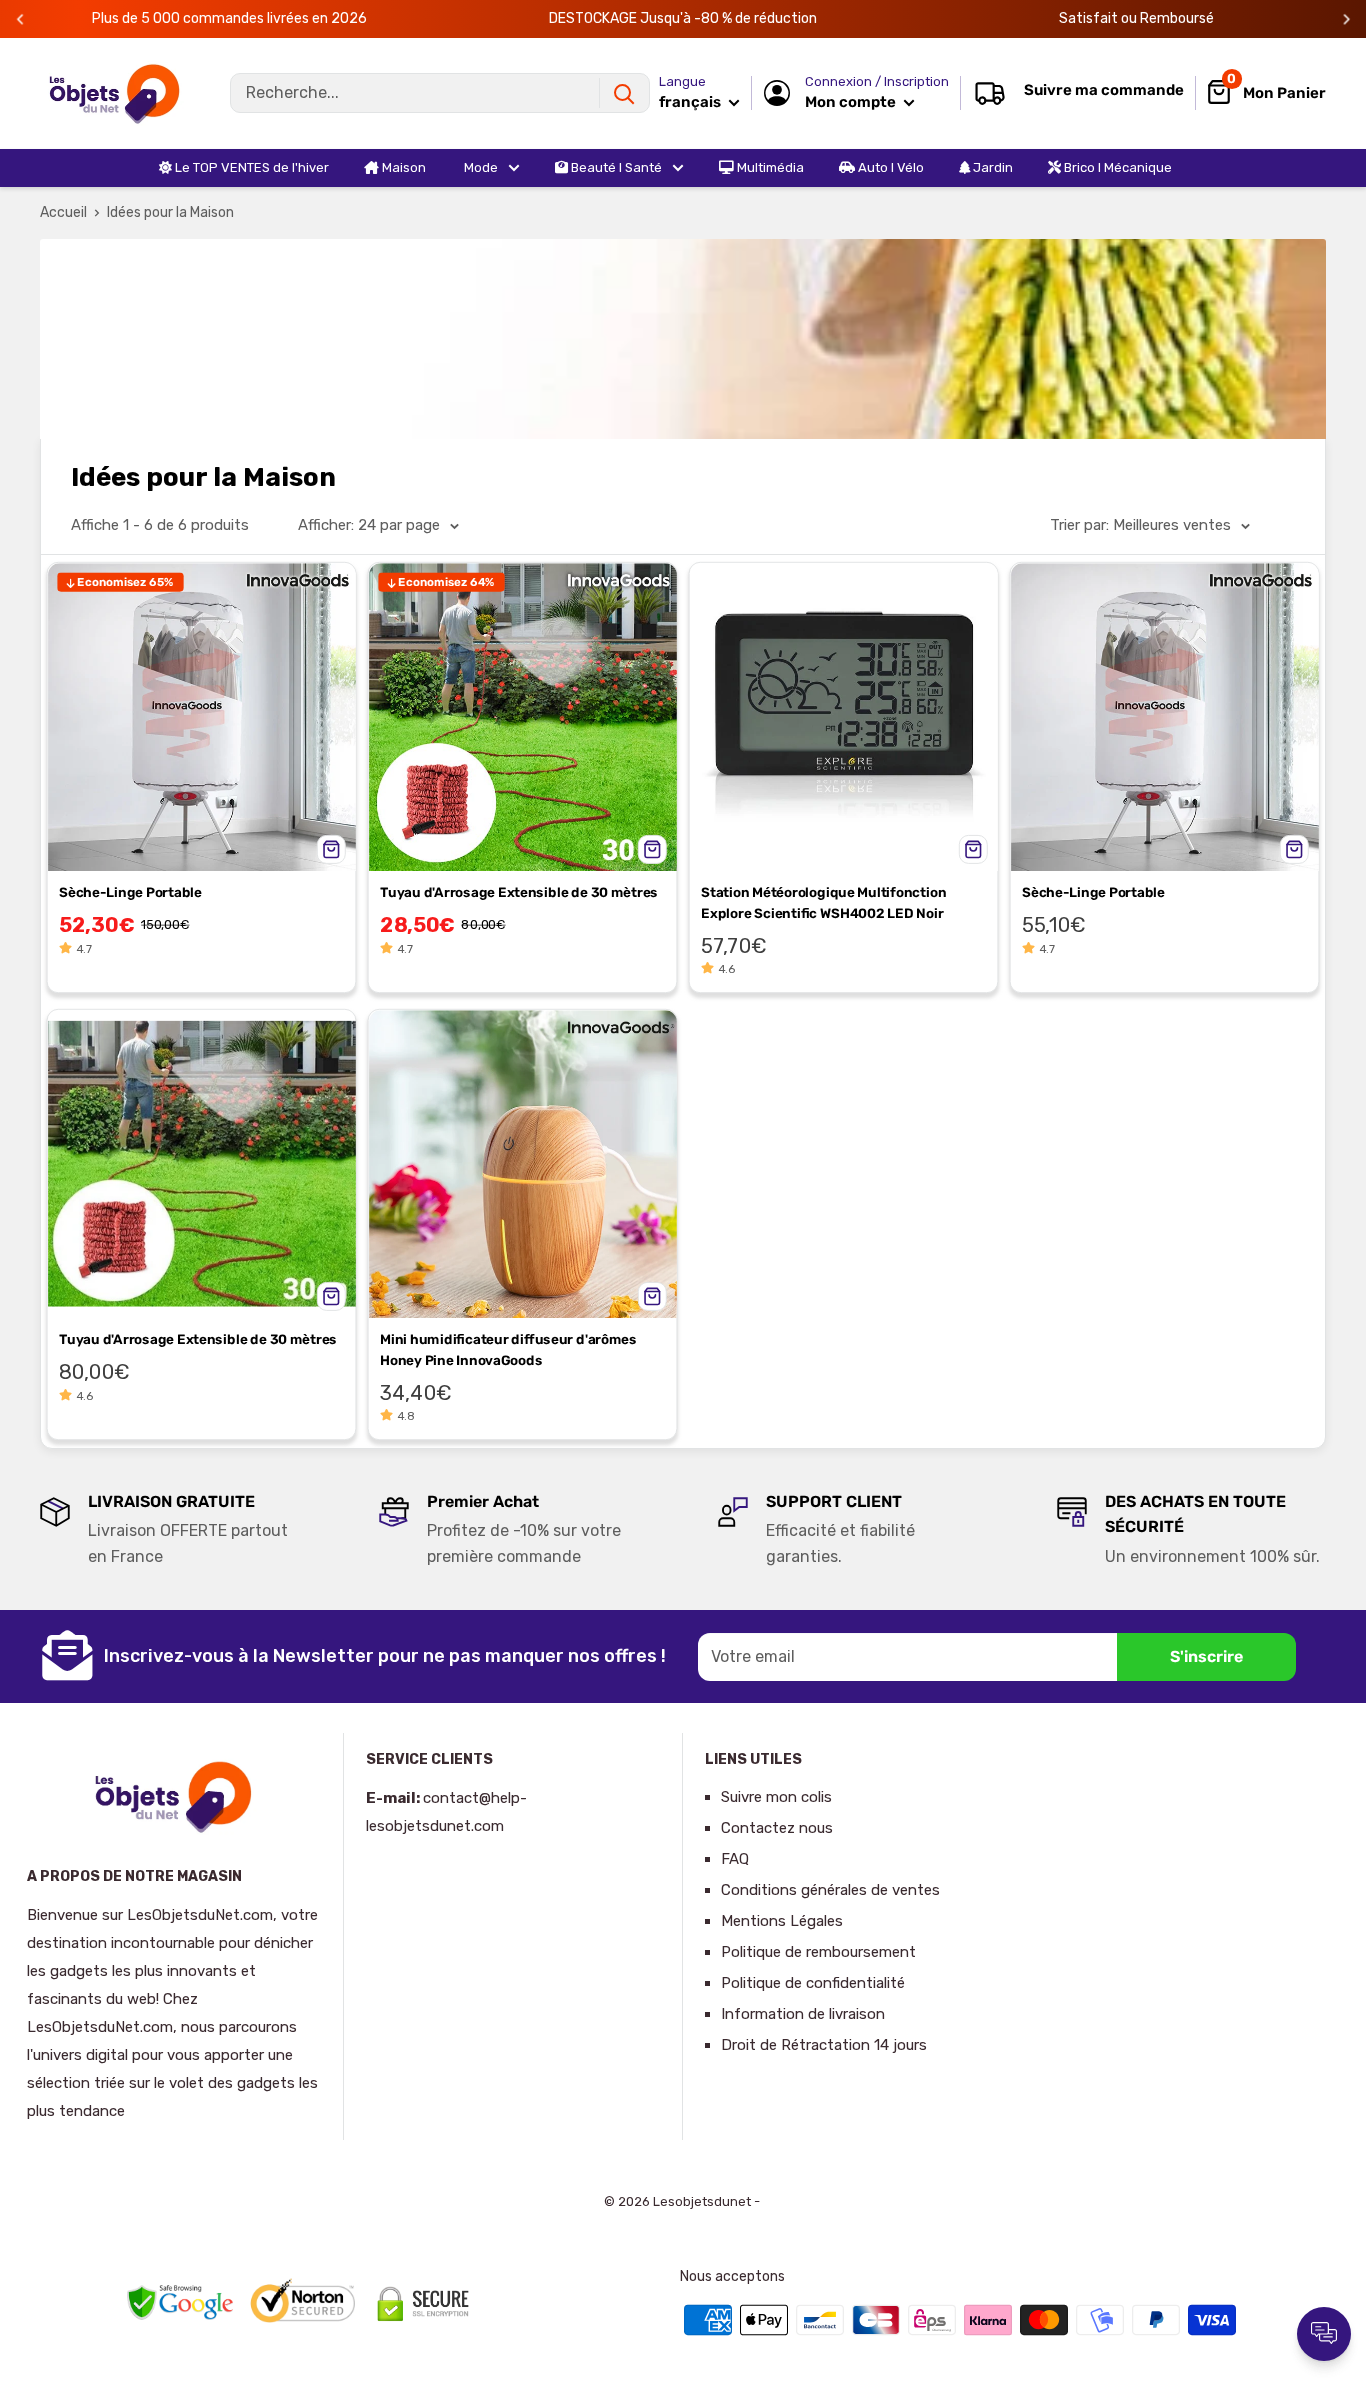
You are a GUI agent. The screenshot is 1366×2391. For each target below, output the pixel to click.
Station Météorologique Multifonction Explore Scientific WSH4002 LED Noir (823, 902)
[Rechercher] (624, 93)
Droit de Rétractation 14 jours (824, 2045)
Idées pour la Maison (170, 212)
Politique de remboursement (818, 1952)
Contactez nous (777, 1828)
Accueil (63, 212)
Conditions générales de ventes (830, 1890)
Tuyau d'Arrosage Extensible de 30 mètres (519, 892)
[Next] (1346, 19)
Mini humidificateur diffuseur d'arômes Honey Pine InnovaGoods (508, 1349)
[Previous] (20, 19)
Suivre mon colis (776, 1797)
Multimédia (769, 167)
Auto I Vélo (889, 167)
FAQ (735, 1859)
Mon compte (852, 102)
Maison (402, 167)
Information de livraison (803, 2014)
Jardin (991, 167)
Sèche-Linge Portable (130, 892)
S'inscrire (1206, 1656)
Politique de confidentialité (813, 1983)
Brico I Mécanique (1116, 167)
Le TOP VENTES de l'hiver (250, 167)
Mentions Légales (782, 1921)
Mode (479, 167)
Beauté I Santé (615, 167)
